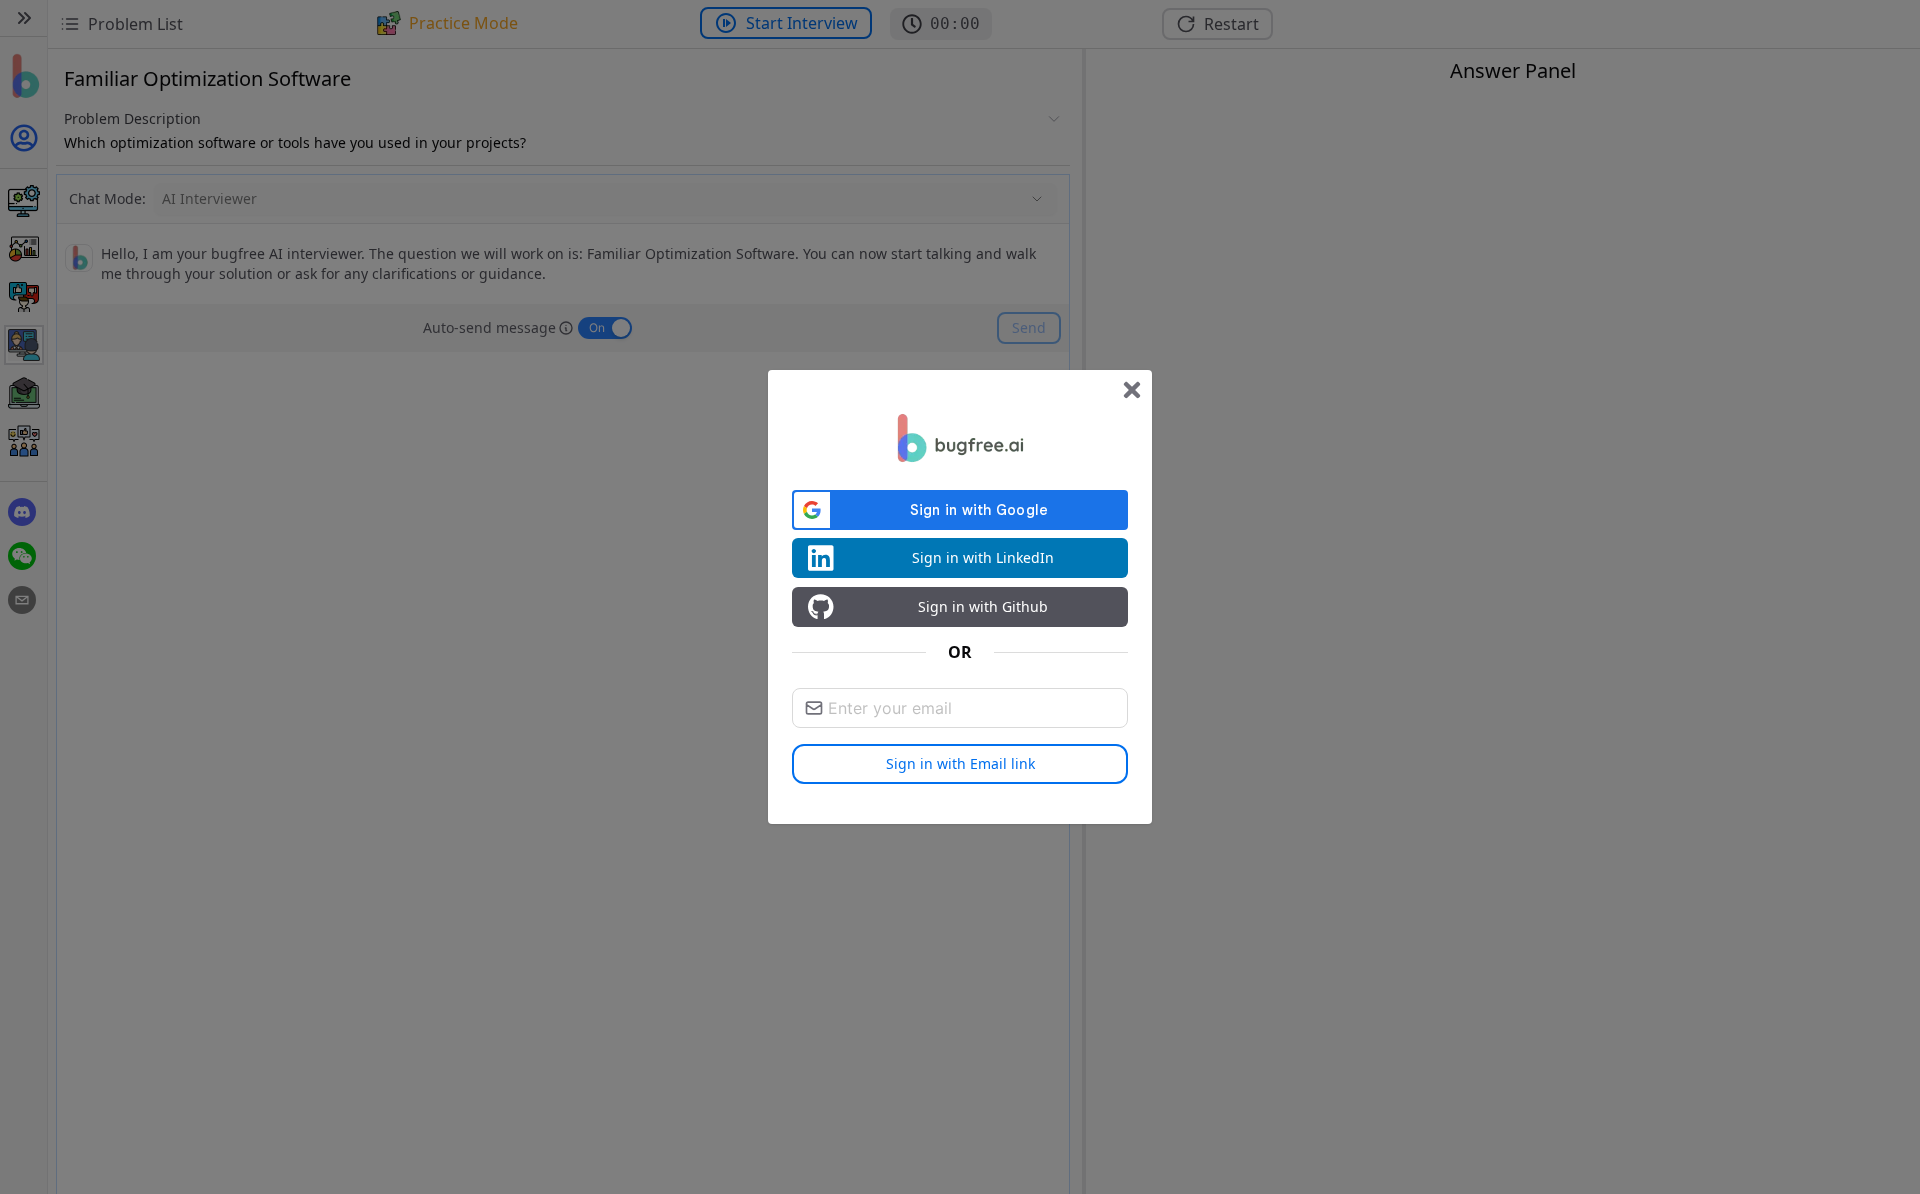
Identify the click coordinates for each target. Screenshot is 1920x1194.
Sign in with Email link (960, 763)
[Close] (1132, 390)
